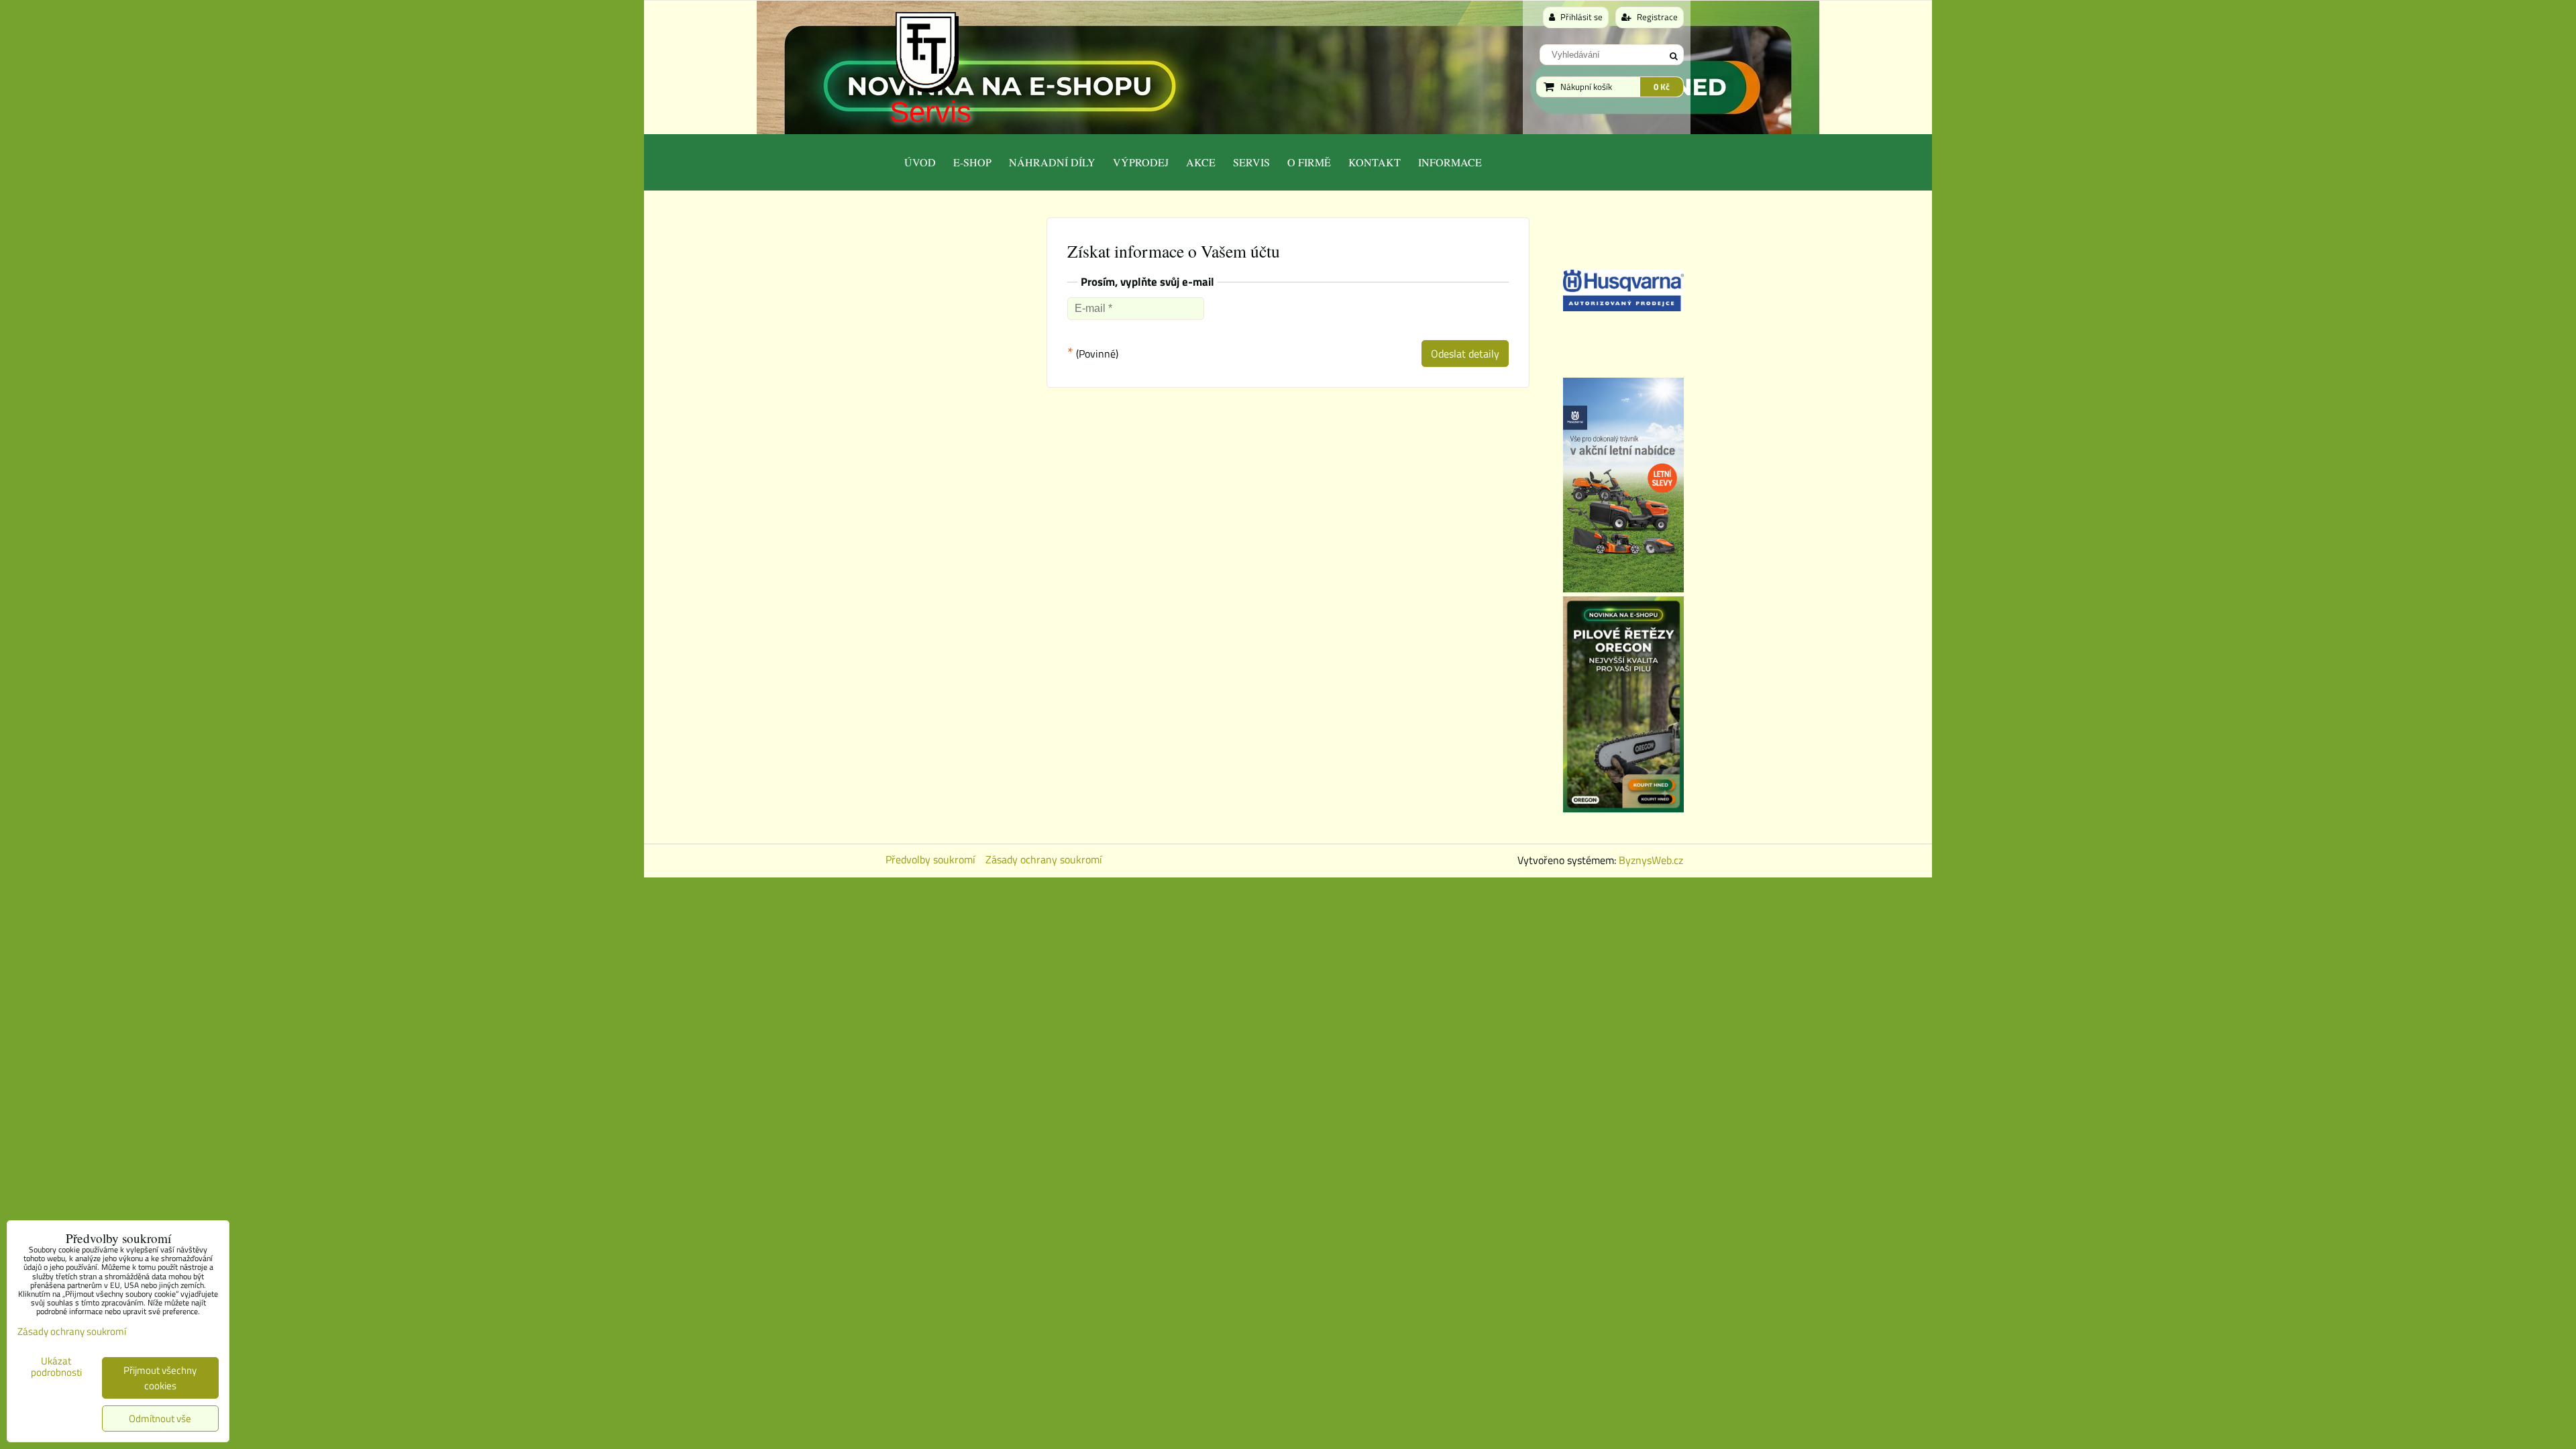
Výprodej (1141, 162)
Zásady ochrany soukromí (1044, 859)
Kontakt (1375, 162)
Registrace (1656, 17)
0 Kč (1662, 87)
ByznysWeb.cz (1651, 860)
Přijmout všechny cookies (160, 1378)
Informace (1450, 162)
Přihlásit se (1580, 17)
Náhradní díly (1052, 162)
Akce (1201, 162)
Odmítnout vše (160, 1418)
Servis (930, 112)
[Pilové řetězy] (1623, 808)
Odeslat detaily (1465, 354)
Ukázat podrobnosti (56, 1367)
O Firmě (1309, 162)
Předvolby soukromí (930, 859)
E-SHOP (972, 162)
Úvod (920, 162)
